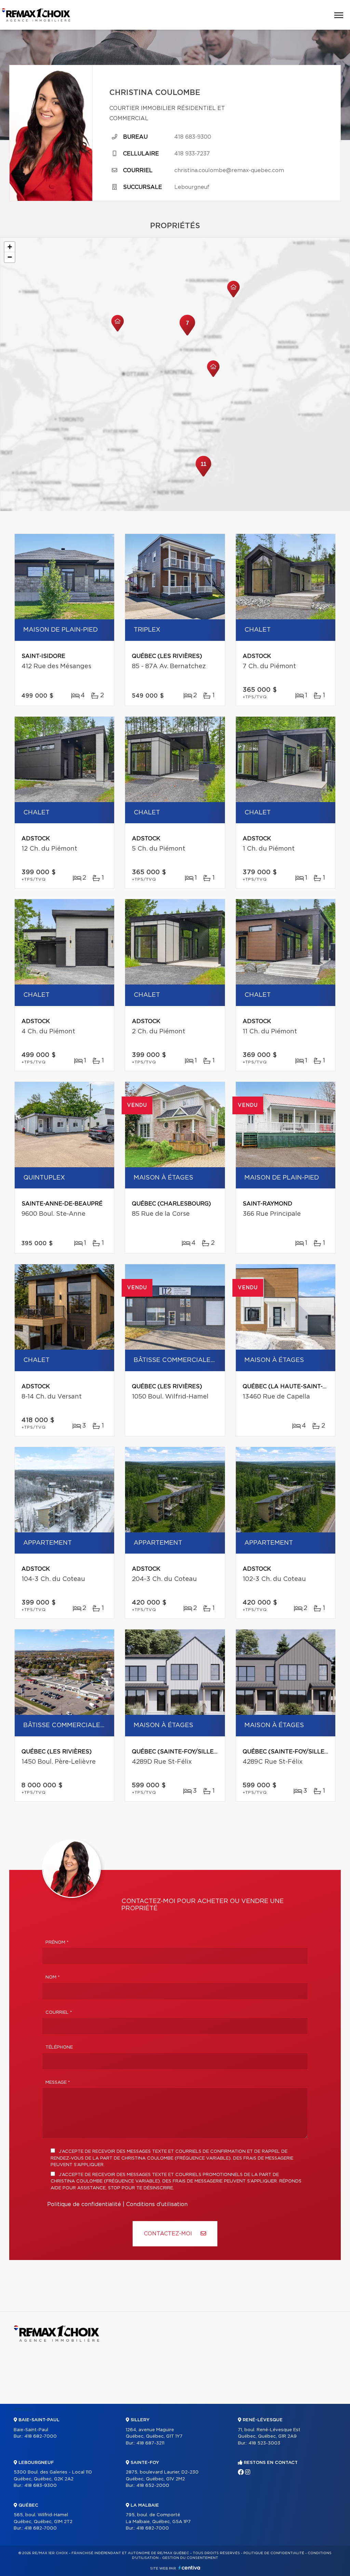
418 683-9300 (193, 137)
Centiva (189, 2568)
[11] (203, 476)
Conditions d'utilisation (157, 2204)
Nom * (53, 1977)
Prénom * (57, 1943)
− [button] (10, 257)
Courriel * (59, 2013)
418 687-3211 (150, 2443)
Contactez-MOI (169, 2234)
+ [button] (10, 247)
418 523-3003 (264, 2443)
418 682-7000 (41, 2436)
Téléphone (59, 2047)
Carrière (248, 2410)
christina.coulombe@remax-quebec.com (229, 170)
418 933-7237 (192, 154)
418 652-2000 (153, 2486)
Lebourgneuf (192, 187)
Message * (58, 2083)
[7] (187, 335)
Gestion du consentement (190, 2558)
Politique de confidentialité (84, 2204)
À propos (137, 2410)
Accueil (23, 2410)
